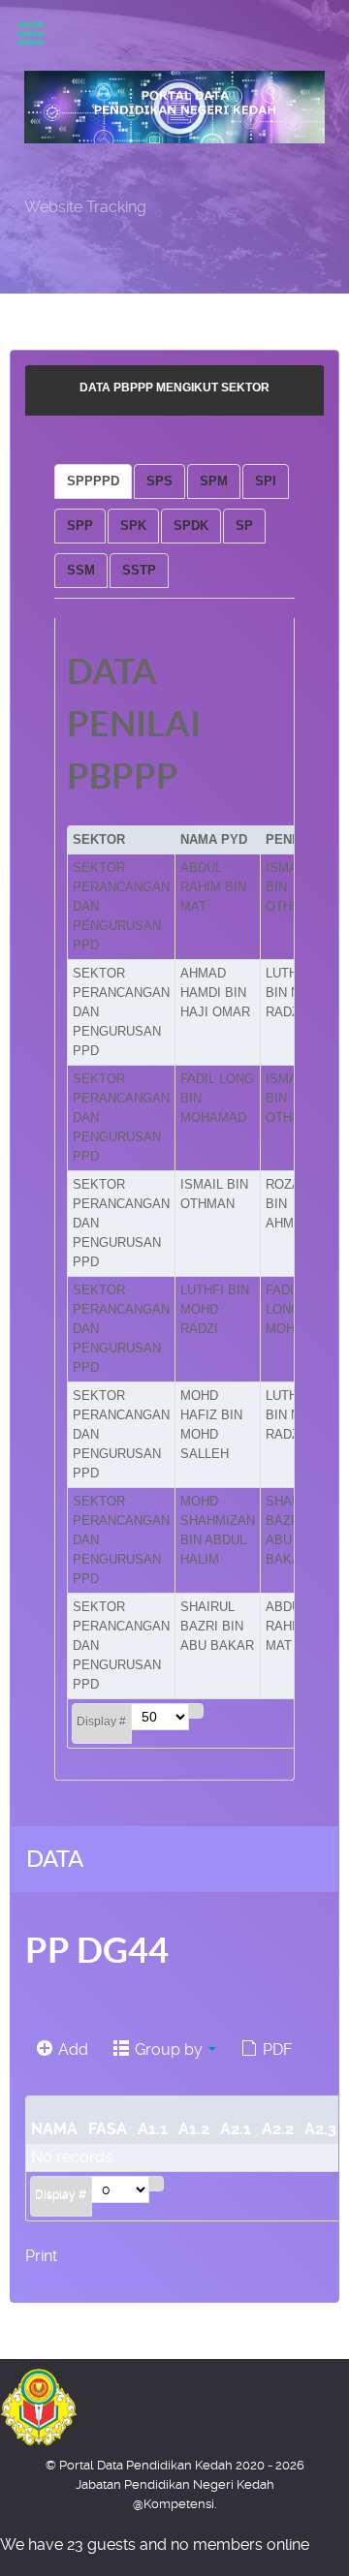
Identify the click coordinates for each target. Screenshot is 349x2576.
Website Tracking (85, 207)
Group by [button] (169, 2049)
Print (41, 2256)
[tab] (93, 481)
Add (71, 2049)
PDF (275, 2049)
